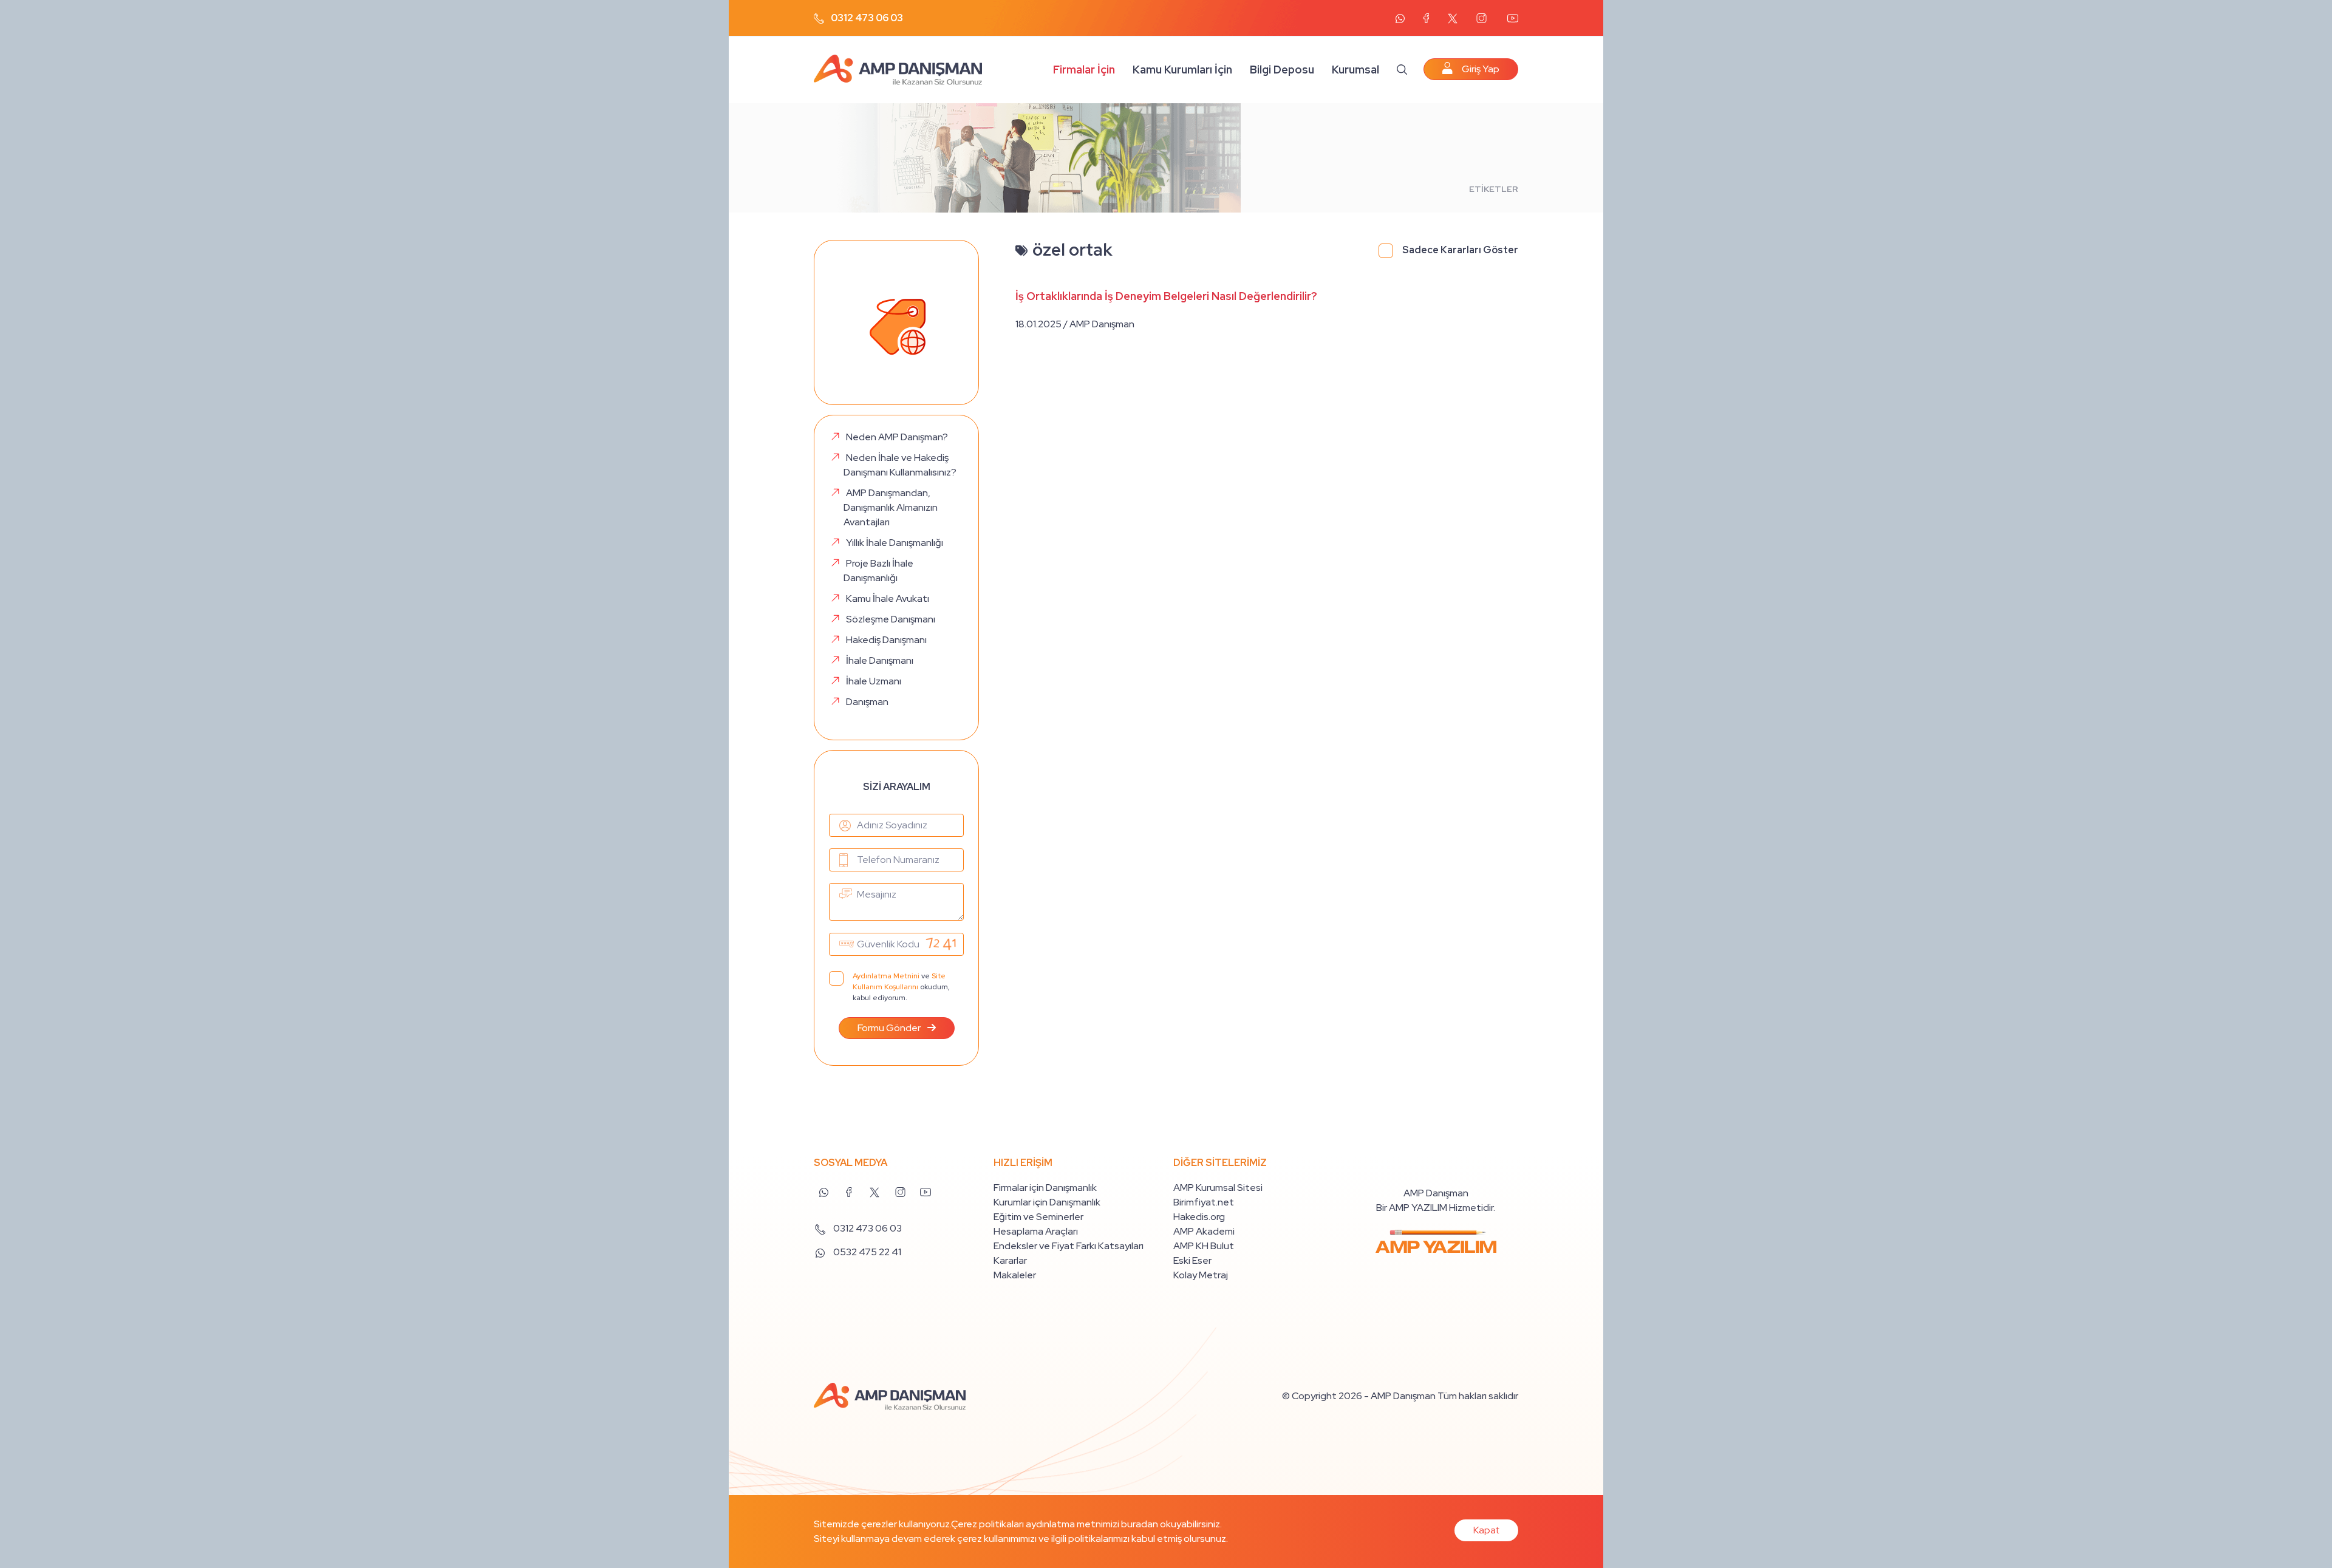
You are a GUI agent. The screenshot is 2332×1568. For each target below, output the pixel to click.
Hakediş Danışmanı (886, 640)
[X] (1453, 19)
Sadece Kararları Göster (1460, 250)
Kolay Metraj (1201, 1275)
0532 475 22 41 (866, 1252)
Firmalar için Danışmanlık (1045, 1188)
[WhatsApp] (823, 1190)
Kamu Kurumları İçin (1182, 70)
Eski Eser (1192, 1260)
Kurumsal (1355, 70)
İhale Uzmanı (874, 681)
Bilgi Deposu (1282, 70)
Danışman (867, 702)
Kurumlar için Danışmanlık (1047, 1202)
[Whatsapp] (1400, 19)
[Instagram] (1481, 18)
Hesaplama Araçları (1036, 1231)
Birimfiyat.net (1204, 1202)
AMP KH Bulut (1204, 1246)
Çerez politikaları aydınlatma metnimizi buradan (1055, 1524)
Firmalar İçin (1084, 70)
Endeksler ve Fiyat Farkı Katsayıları (1069, 1246)
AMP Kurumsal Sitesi (1218, 1188)
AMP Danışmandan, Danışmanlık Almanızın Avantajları (891, 507)
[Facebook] (1426, 18)
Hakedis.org (1199, 1217)
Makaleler (1015, 1275)
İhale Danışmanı (880, 660)
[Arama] (1402, 69)
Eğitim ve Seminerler (1038, 1217)
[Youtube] (1512, 18)
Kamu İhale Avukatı (888, 598)
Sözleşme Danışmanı (891, 619)
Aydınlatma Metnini (886, 976)
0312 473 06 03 (866, 18)
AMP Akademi (1204, 1231)
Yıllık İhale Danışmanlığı (895, 543)
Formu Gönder (890, 1028)
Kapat (1486, 1530)
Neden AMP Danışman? (897, 437)
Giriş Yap (1481, 69)
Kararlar (1010, 1260)
